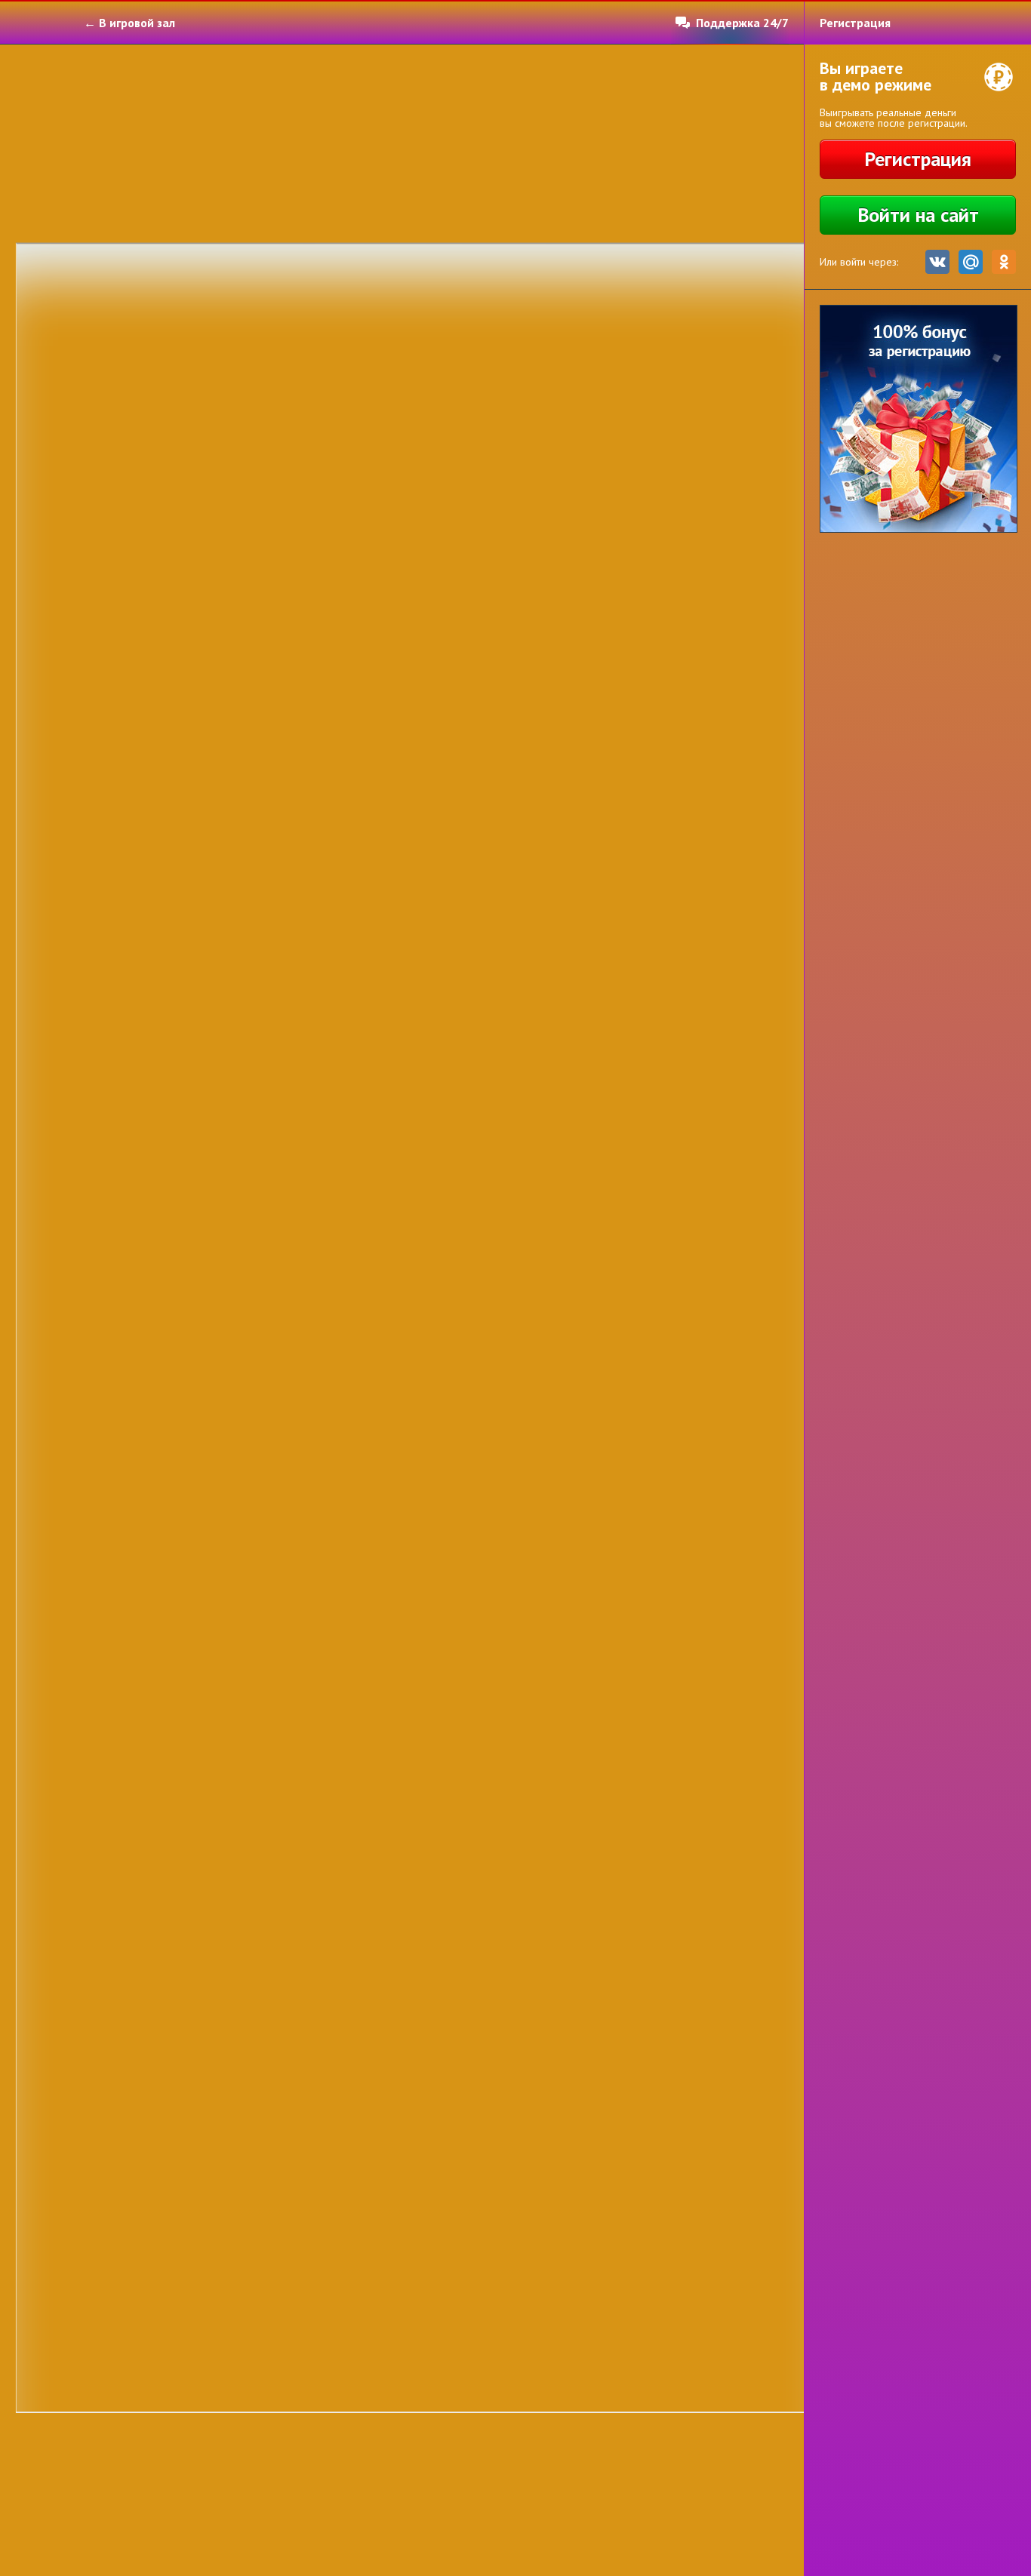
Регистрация (918, 159)
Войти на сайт (918, 215)
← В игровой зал (129, 23)
